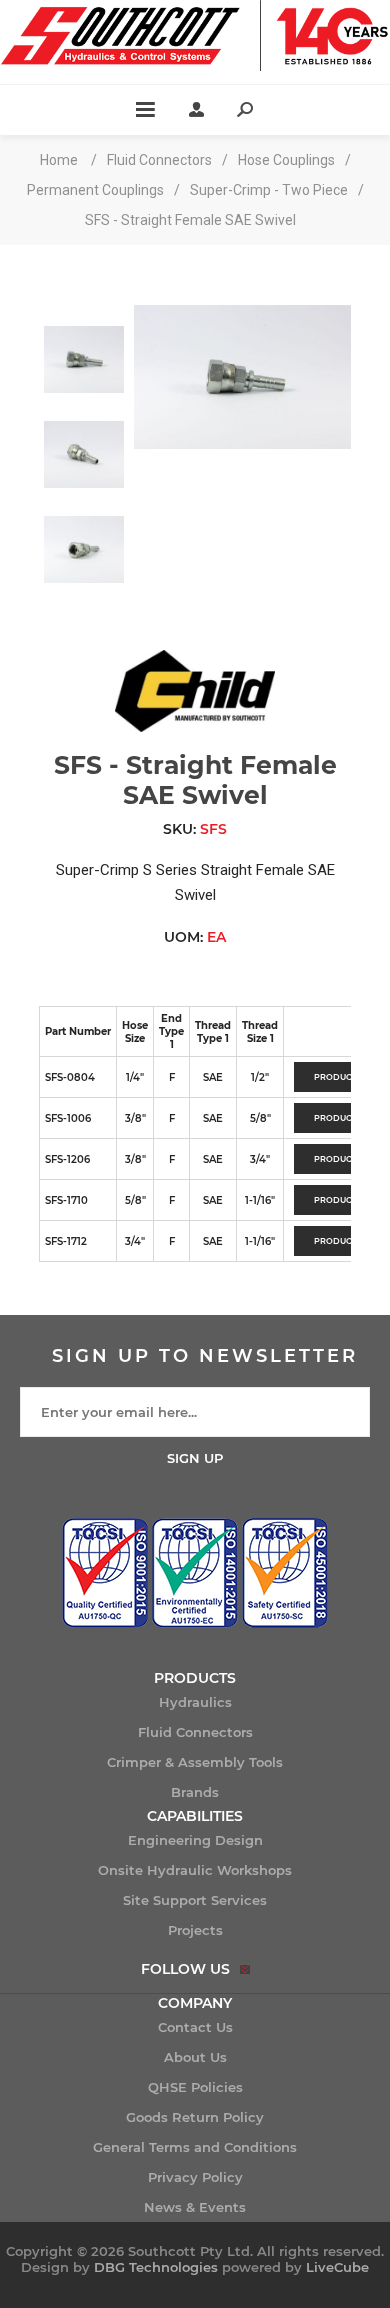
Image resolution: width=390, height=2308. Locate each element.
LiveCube (337, 2267)
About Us (195, 2057)
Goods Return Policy (195, 2117)
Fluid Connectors (195, 1732)
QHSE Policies (195, 2087)
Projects (195, 1930)
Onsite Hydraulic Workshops (195, 1870)
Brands (195, 1792)
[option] (84, 352)
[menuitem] (195, 1702)
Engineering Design (195, 1840)
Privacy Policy (195, 2177)
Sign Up (195, 1458)
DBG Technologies (156, 2267)
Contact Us (195, 2027)
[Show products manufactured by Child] (195, 727)
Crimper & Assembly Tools (195, 1762)
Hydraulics (195, 1702)
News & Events (195, 2207)
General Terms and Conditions (195, 2147)
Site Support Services (195, 1900)
